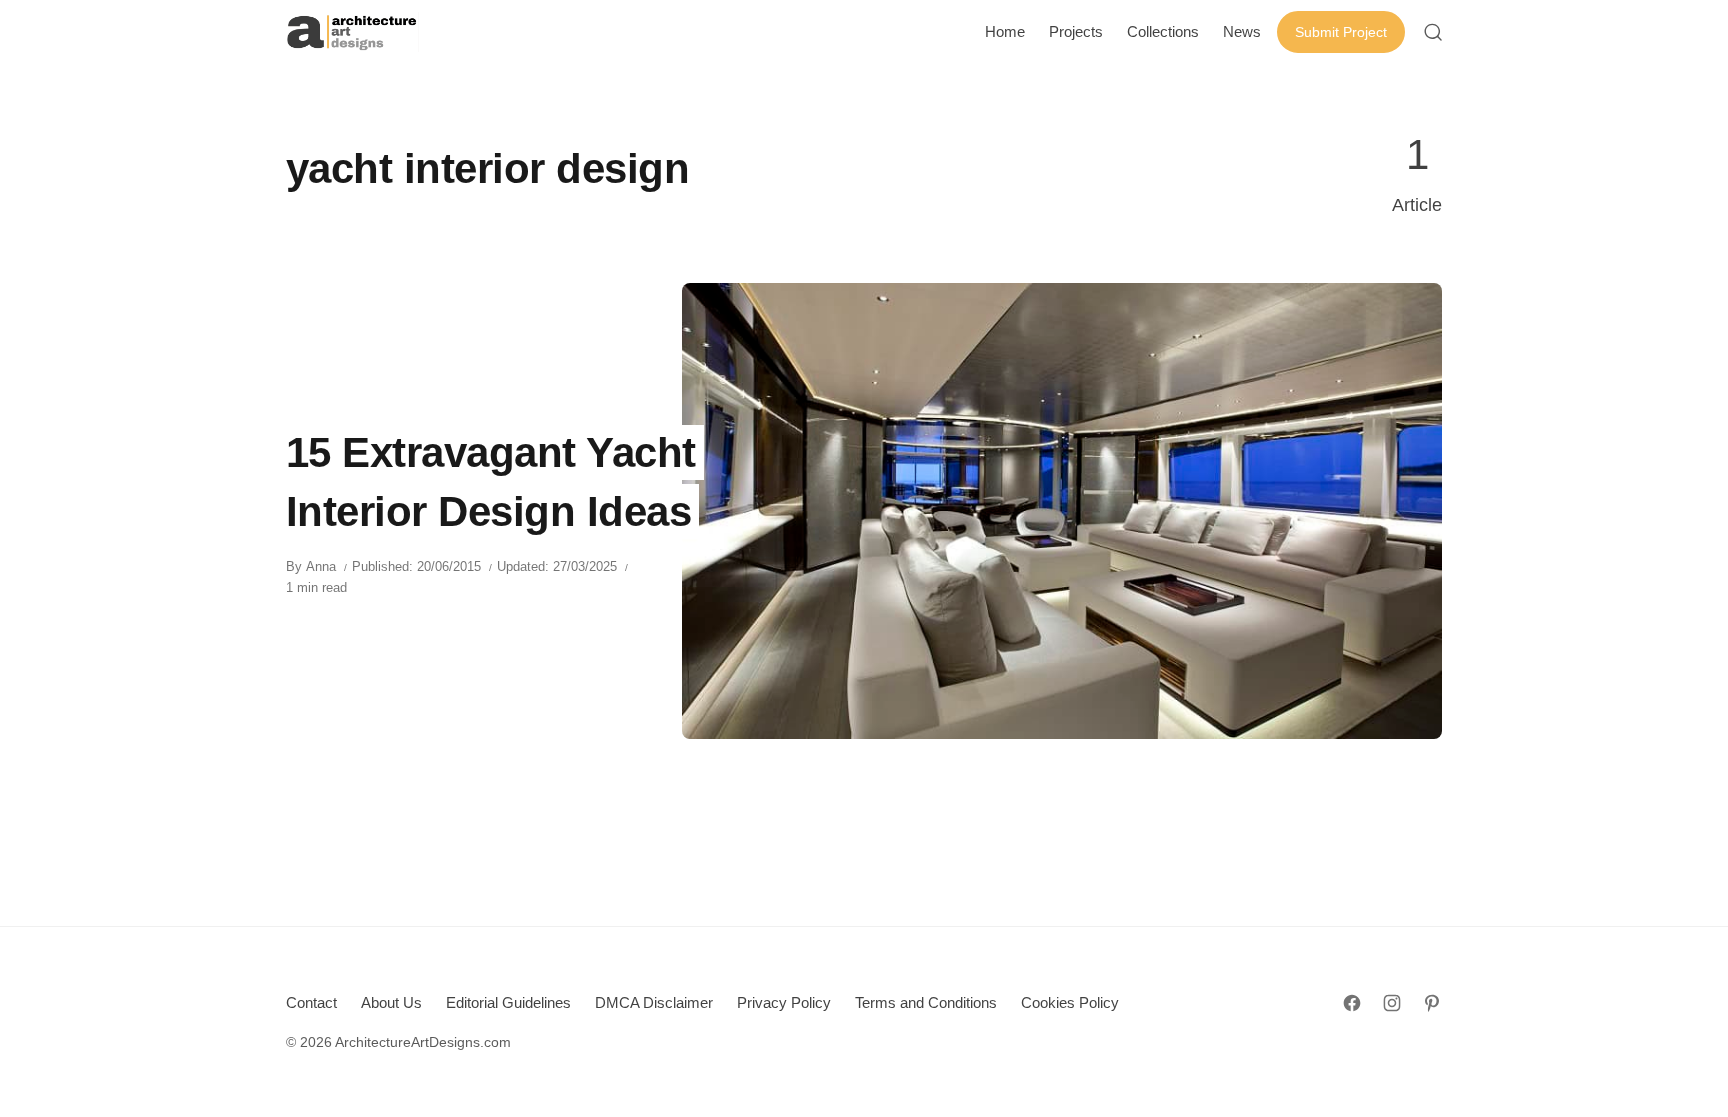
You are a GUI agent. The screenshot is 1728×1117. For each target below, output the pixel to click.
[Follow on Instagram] (1392, 1003)
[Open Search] (1433, 32)
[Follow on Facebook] (1352, 1003)
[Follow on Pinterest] (1432, 1003)
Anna (321, 566)
